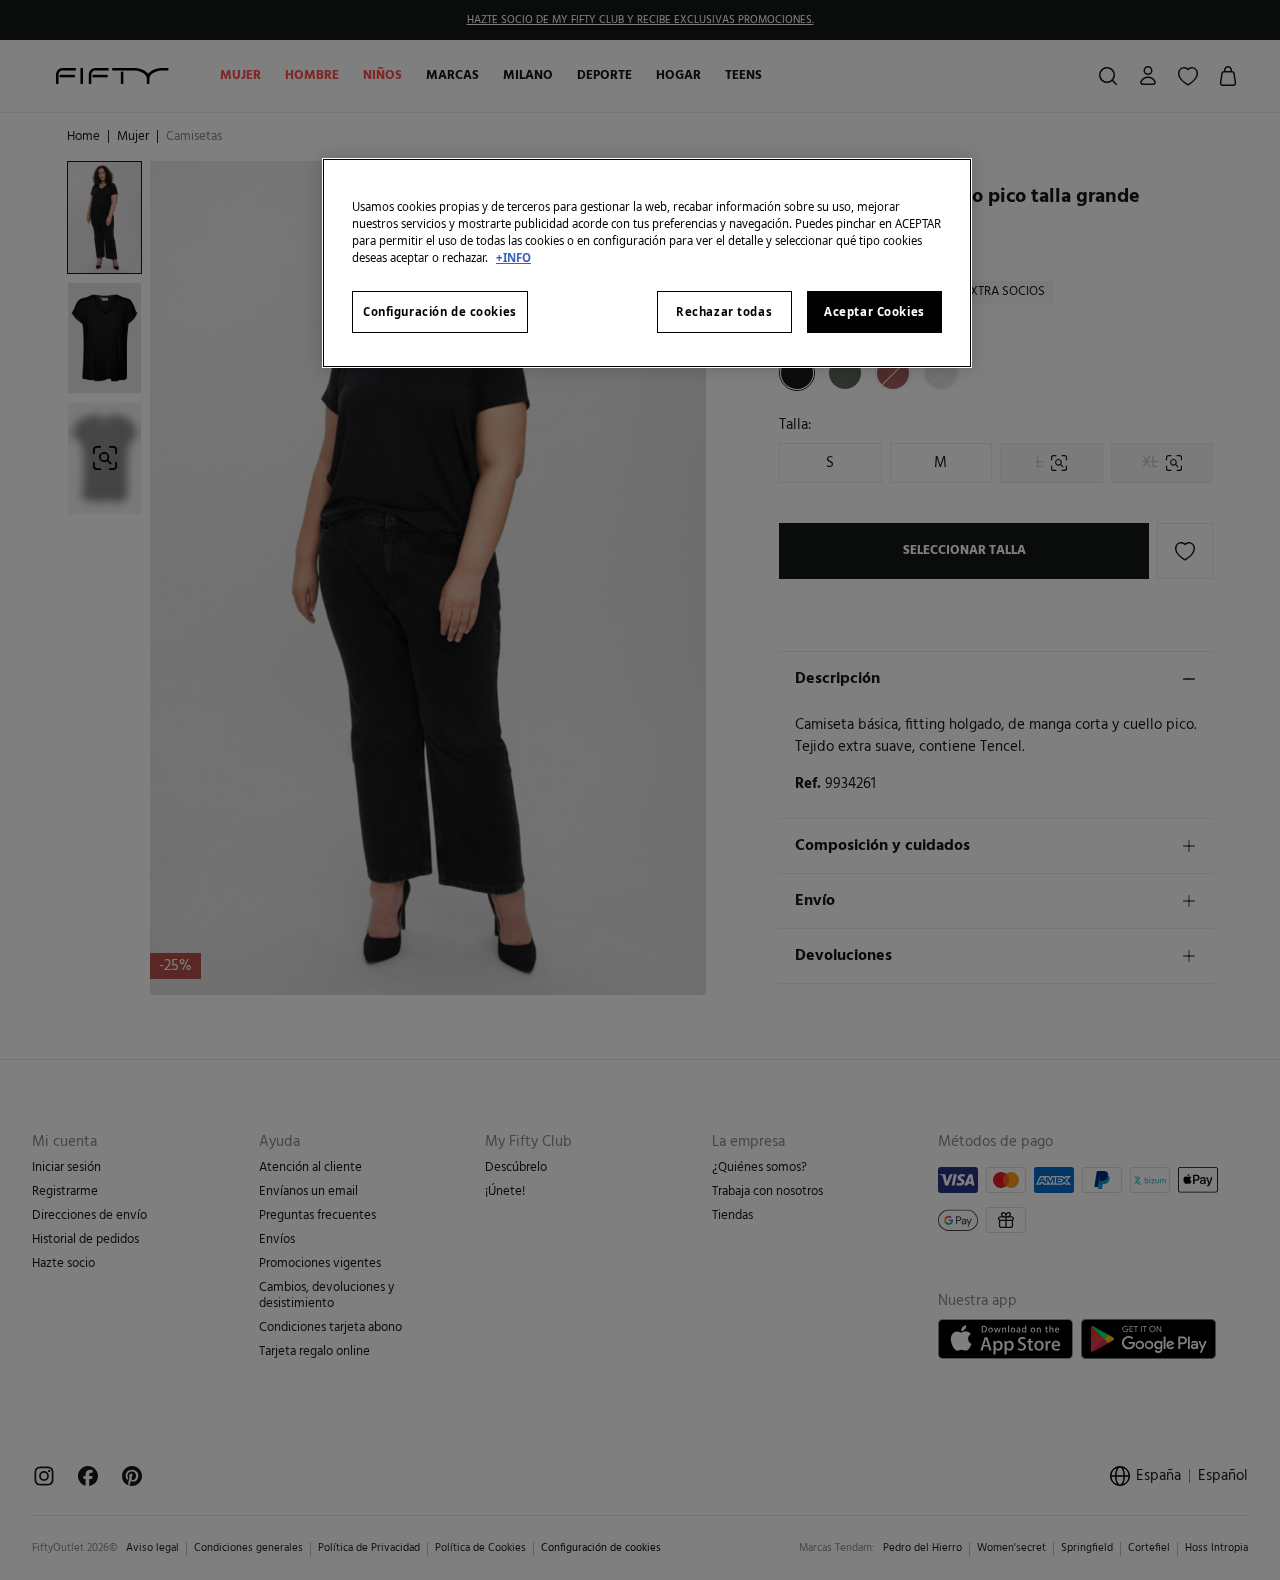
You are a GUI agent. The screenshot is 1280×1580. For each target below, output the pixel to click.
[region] (647, 263)
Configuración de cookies (440, 311)
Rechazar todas (724, 311)
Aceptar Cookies (874, 311)
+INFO (513, 257)
